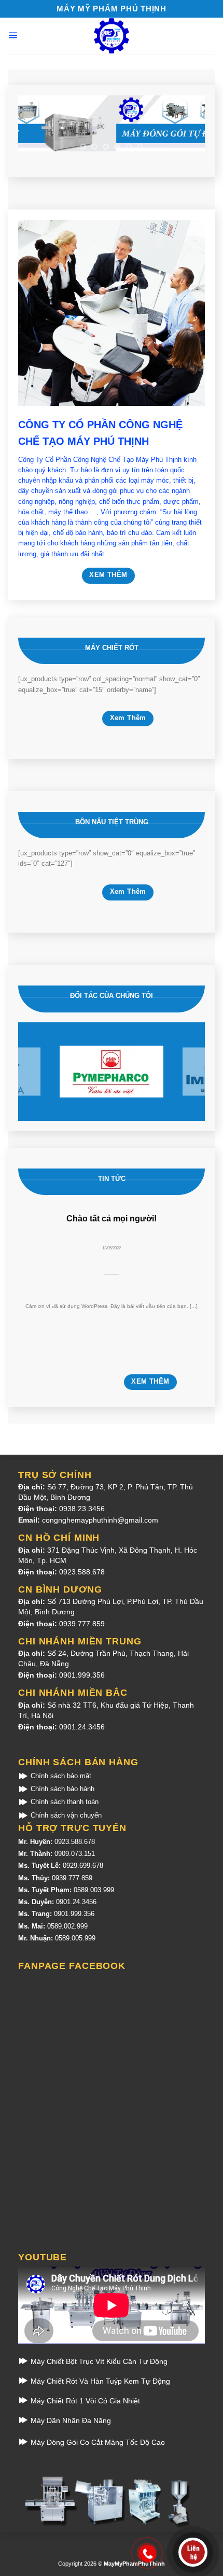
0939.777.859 (82, 1624)
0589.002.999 (67, 1926)
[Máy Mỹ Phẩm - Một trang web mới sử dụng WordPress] (112, 36)
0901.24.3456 (82, 1727)
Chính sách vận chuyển (65, 1815)
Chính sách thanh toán (64, 1802)
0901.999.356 (82, 1675)
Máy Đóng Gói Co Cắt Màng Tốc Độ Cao (97, 2442)
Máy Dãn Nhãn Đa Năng (70, 2420)
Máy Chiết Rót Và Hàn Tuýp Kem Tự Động (99, 2381)
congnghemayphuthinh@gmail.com (100, 1520)
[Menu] (13, 35)
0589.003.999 (94, 1890)
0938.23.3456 (82, 1509)
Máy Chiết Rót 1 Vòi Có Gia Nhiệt (84, 2401)
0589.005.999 (75, 1938)
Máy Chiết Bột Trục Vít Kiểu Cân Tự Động (98, 2361)
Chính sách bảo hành (61, 1789)
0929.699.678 (83, 1866)
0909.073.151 (75, 1854)
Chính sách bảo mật (60, 1776)
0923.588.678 (82, 1572)
